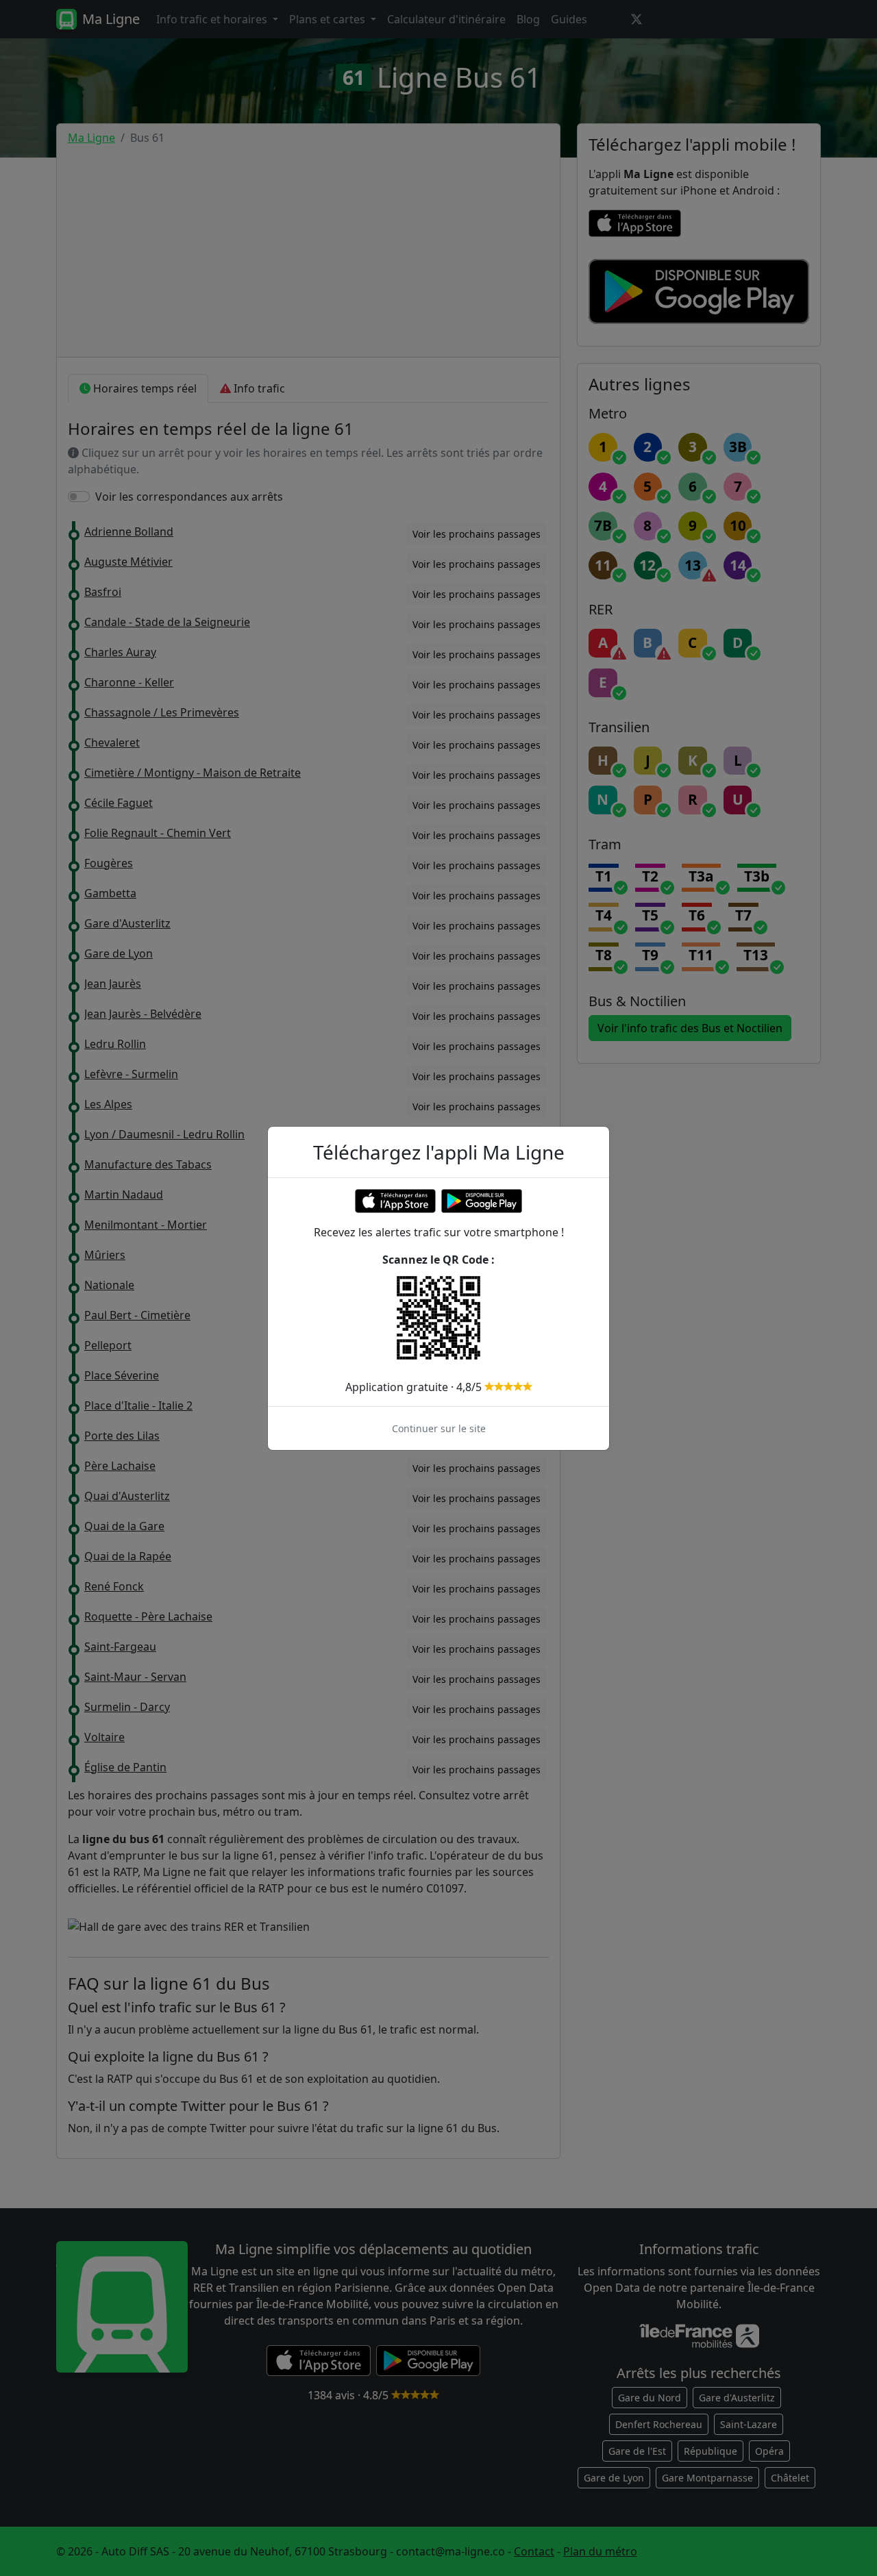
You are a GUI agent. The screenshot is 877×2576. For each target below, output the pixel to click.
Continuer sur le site (439, 1428)
